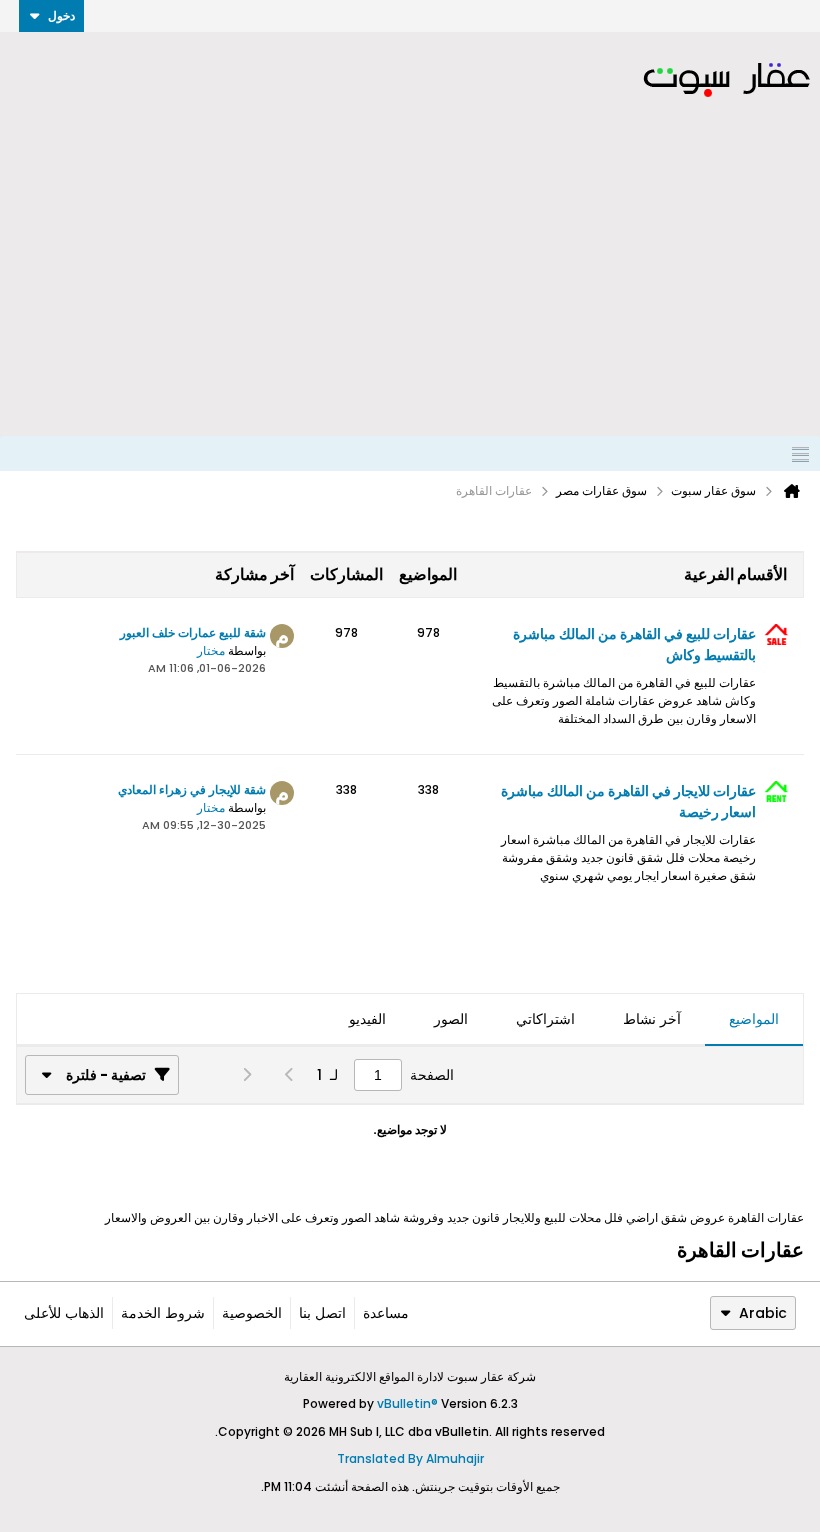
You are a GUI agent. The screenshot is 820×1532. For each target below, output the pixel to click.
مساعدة (386, 1313)
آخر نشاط (652, 1019)
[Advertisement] (410, 286)
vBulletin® (407, 1403)
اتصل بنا (322, 1313)
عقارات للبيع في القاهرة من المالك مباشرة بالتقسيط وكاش (634, 644)
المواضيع (754, 1019)
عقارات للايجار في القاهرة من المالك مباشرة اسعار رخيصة (628, 801)
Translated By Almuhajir (410, 1458)
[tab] (754, 1020)
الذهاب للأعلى (64, 1313)
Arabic (763, 1313)
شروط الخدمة (163, 1313)
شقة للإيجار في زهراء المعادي (192, 789)
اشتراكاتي (545, 1019)
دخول (61, 15)
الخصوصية (252, 1313)
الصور (451, 1019)
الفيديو (367, 1019)
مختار (211, 650)
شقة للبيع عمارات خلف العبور (193, 632)
